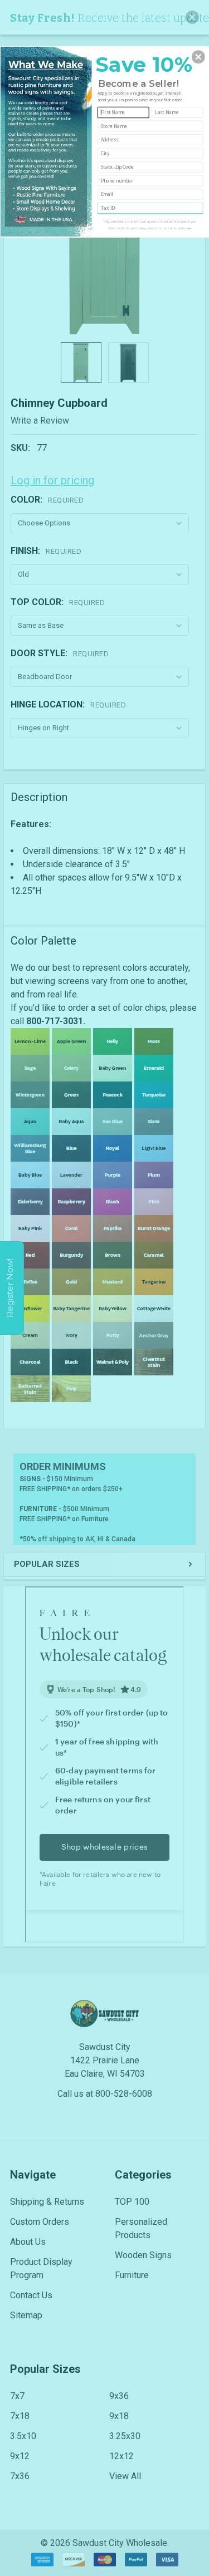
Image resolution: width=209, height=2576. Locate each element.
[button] (198, 57)
